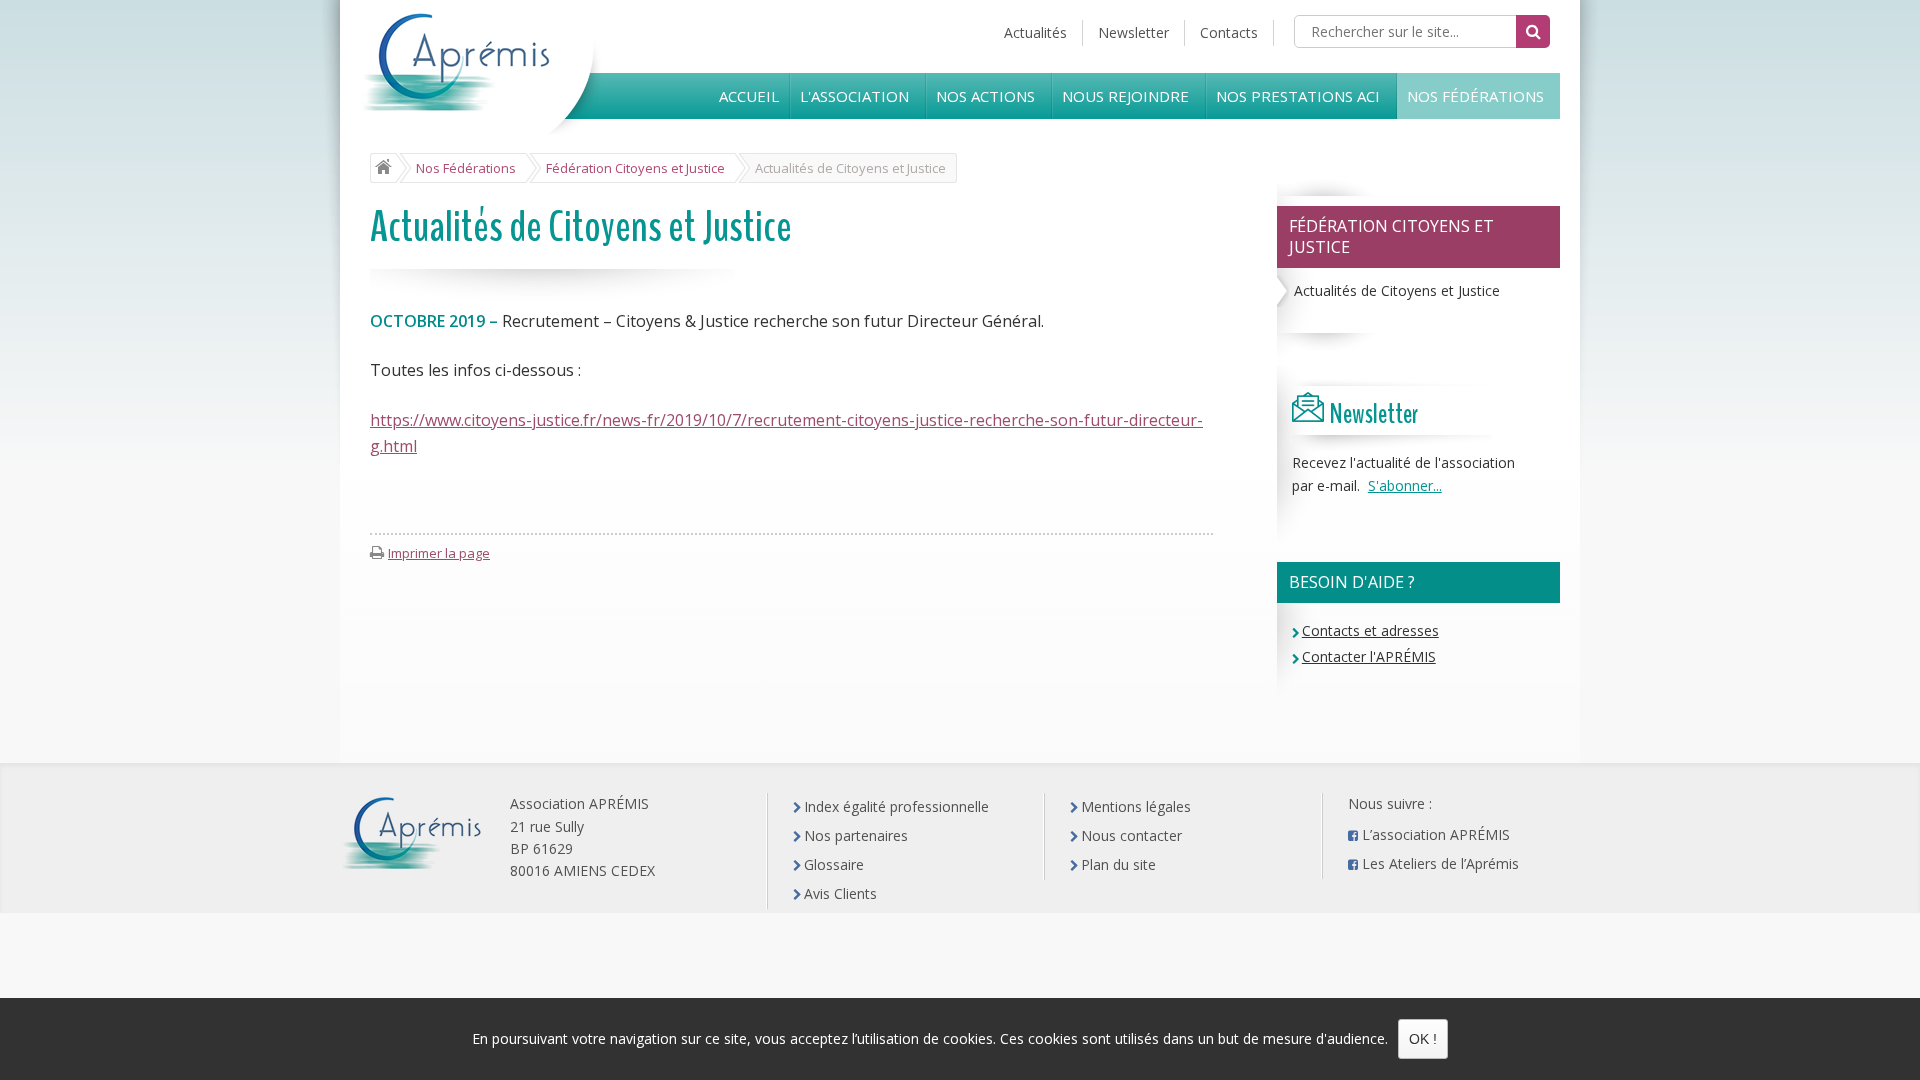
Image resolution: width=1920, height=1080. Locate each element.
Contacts (1229, 32)
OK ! (1423, 1039)
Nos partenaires (856, 835)
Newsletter (1133, 32)
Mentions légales (1136, 806)
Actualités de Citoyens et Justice (1397, 291)
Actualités (1035, 32)
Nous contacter (1131, 835)
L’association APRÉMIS (1436, 834)
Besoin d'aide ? (1352, 582)
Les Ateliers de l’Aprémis (1440, 863)
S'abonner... (1405, 485)
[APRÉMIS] (484, 91)
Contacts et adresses (1370, 630)
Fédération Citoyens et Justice (1391, 236)
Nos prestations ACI (1298, 96)
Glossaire (834, 864)
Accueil (749, 96)
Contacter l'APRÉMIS (1369, 656)
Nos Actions (985, 96)
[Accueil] (383, 168)
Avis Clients (840, 893)
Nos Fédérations (1475, 96)
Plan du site (1118, 864)
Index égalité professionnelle (896, 806)
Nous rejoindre (1125, 96)
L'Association (854, 96)
